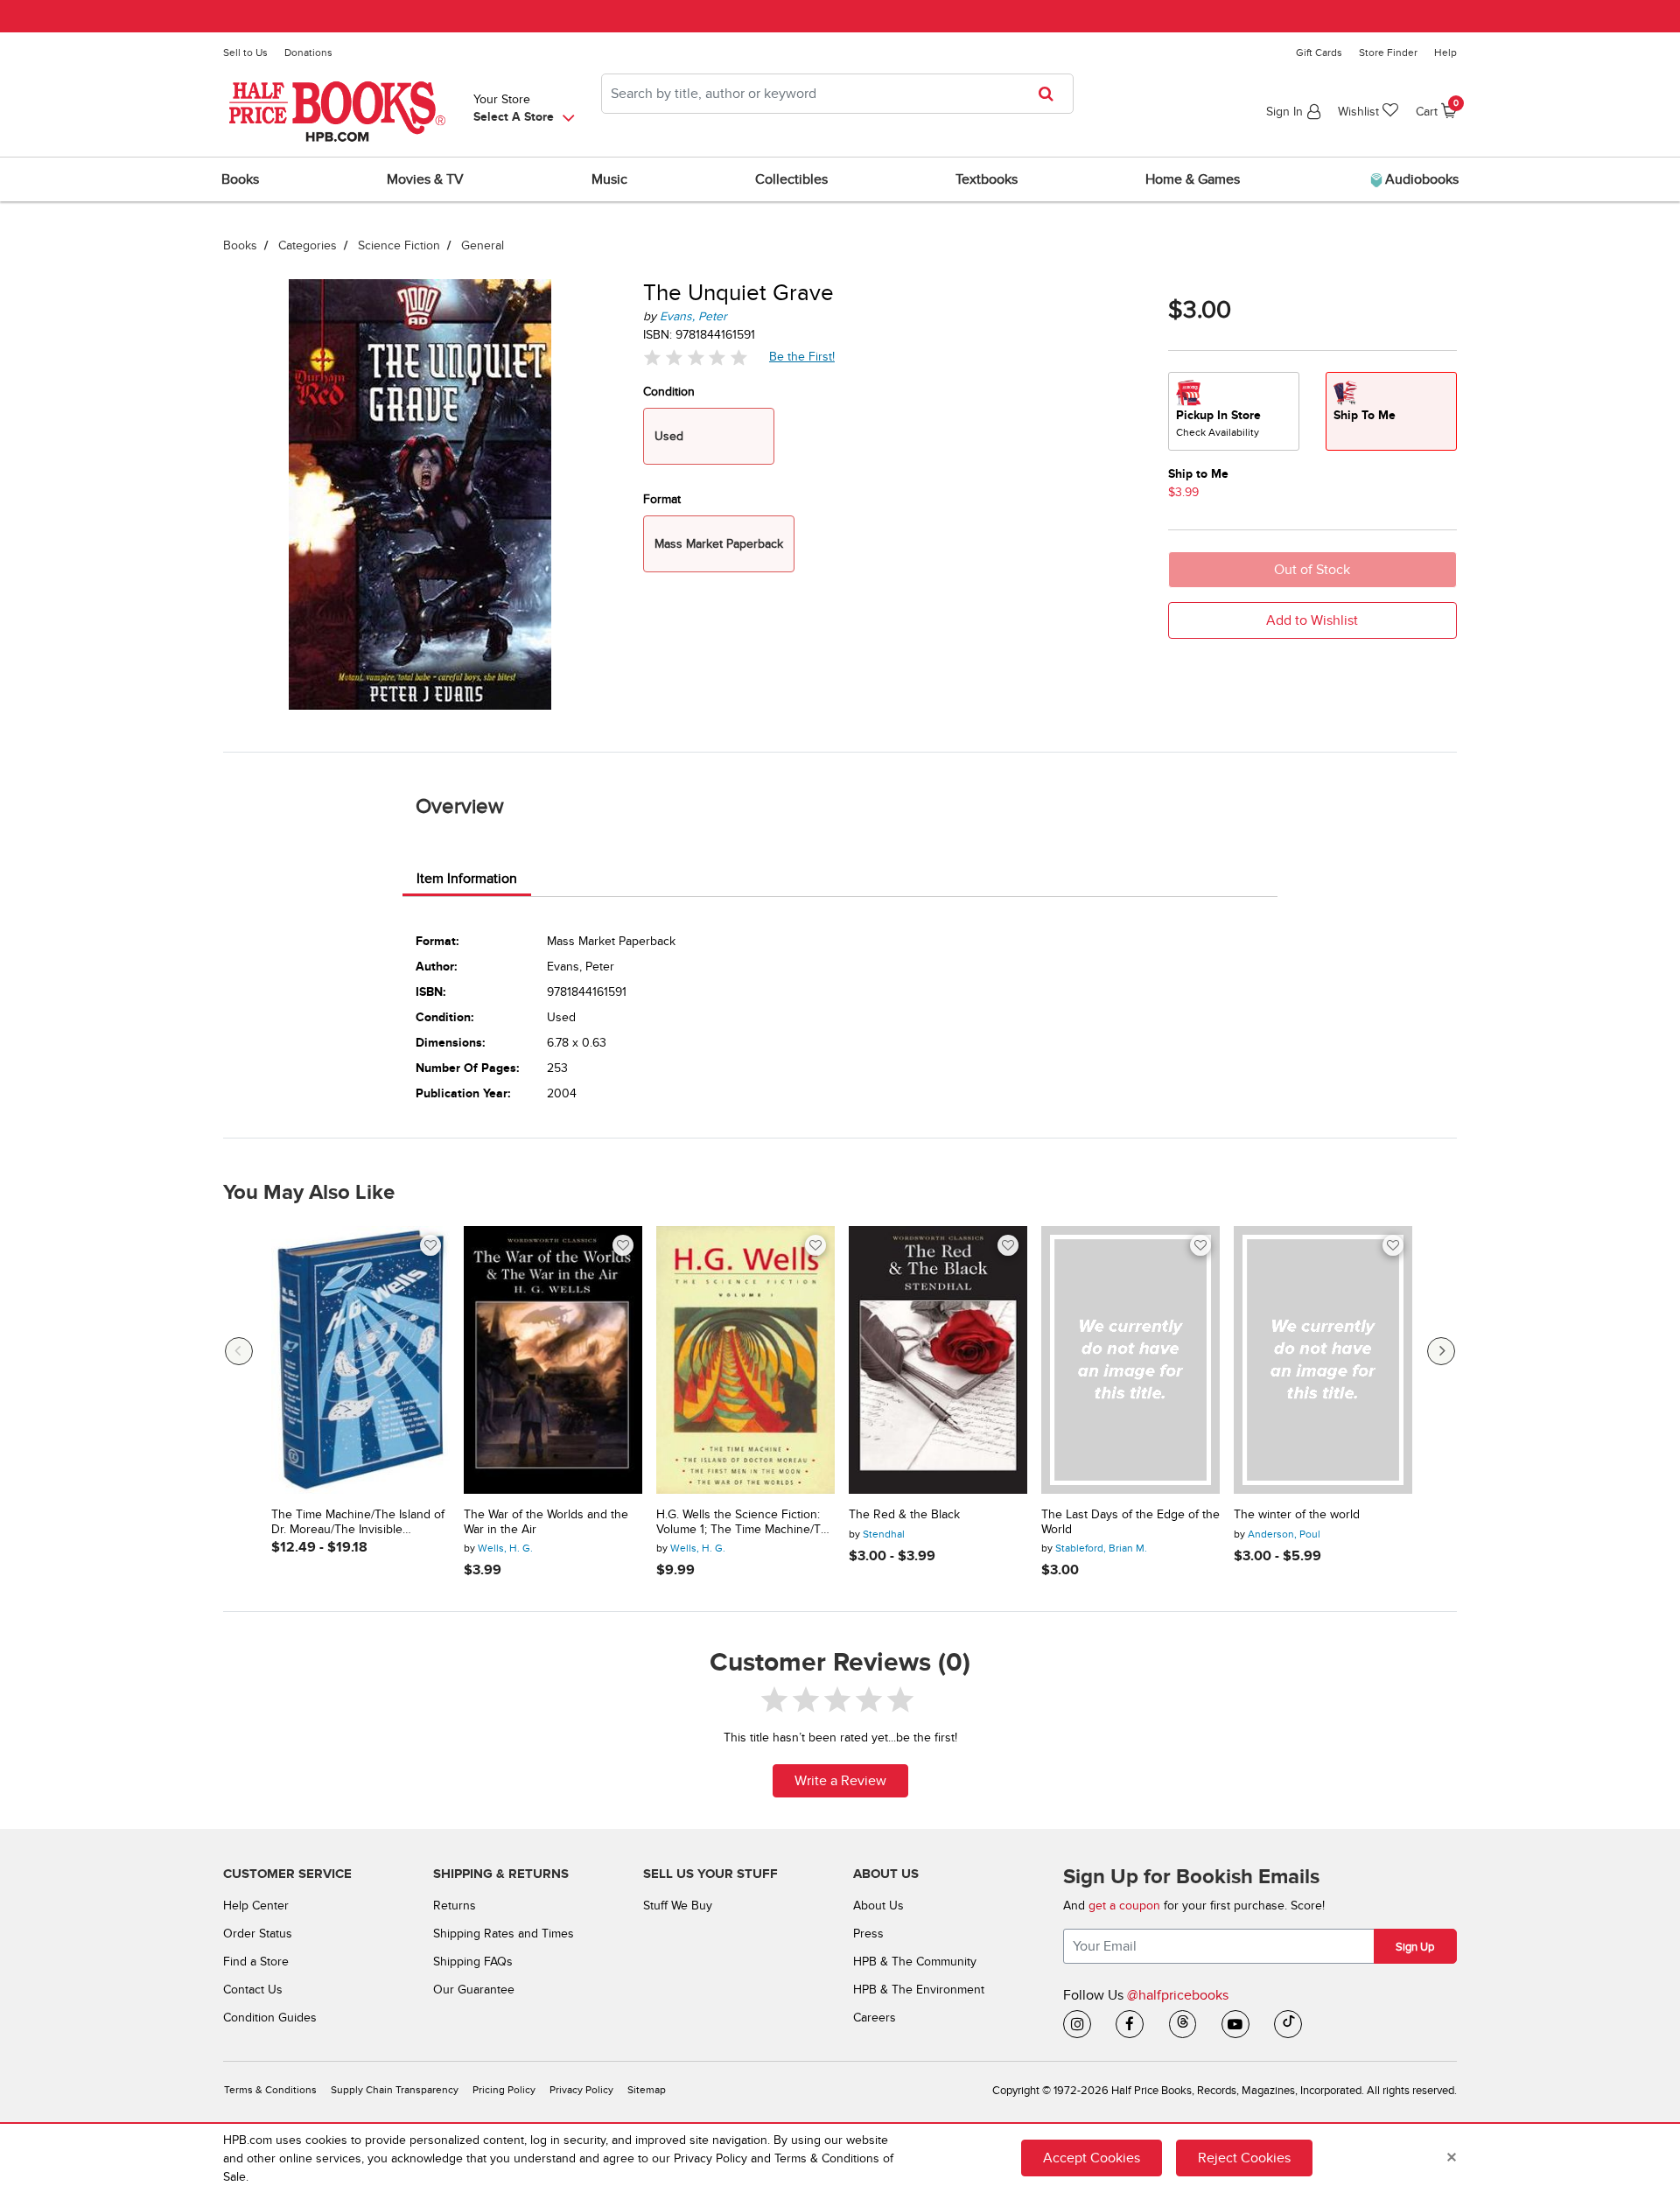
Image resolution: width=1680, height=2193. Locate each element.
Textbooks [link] (987, 179)
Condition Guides (270, 2018)
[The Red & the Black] (938, 1360)
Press (868, 1934)
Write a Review (840, 1781)
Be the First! (802, 356)
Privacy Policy (581, 2090)
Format (662, 499)
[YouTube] (1235, 2024)
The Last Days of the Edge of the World (1130, 1522)
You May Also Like (309, 1193)
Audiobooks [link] (1420, 179)
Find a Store (256, 1962)
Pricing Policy (504, 2090)
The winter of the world (1297, 1515)
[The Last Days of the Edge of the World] (1130, 1360)
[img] (696, 357)
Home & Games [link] (1193, 179)
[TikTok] (1288, 2024)
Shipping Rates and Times (504, 1934)
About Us (878, 1906)
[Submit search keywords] (1051, 94)
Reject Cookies (1244, 2158)
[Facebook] (1130, 2024)
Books (240, 245)
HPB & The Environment (919, 1990)
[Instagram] (1077, 2024)
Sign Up (1415, 1947)
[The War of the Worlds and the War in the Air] (553, 1360)
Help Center (256, 1906)
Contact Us (253, 1990)
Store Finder (1388, 53)
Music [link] (609, 179)
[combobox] (837, 94)
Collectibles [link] (791, 179)
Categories (308, 245)
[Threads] (1183, 2024)
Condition (669, 392)
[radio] (1234, 411)
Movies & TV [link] (425, 179)
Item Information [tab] (467, 879)
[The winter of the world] (1323, 1360)
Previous (239, 1351)
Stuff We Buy (678, 1906)
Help (1445, 53)
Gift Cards (1319, 53)
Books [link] (240, 179)
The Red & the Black (904, 1515)
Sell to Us (245, 53)
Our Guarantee (474, 1990)
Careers (875, 2018)
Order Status (258, 1934)
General (483, 245)
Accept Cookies (1092, 2158)
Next (1441, 1351)
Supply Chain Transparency (395, 2090)
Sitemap (647, 2090)
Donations (308, 53)
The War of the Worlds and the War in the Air (546, 1522)
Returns (455, 1906)
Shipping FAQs (473, 1962)
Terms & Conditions (270, 2090)
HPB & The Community (915, 1962)
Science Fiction (399, 245)
